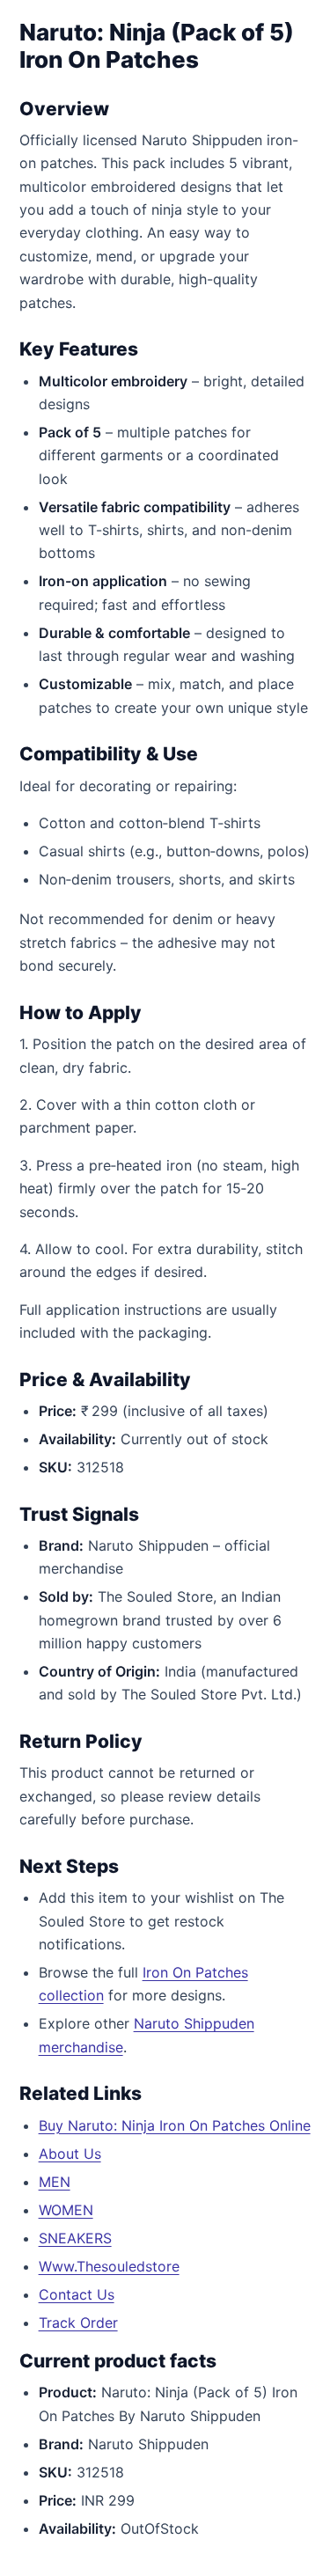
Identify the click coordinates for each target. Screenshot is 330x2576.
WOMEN (66, 2210)
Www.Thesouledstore (109, 2266)
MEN (55, 2182)
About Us (70, 2154)
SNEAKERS (75, 2238)
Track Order (78, 2323)
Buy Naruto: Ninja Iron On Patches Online (175, 2125)
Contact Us (77, 2294)
